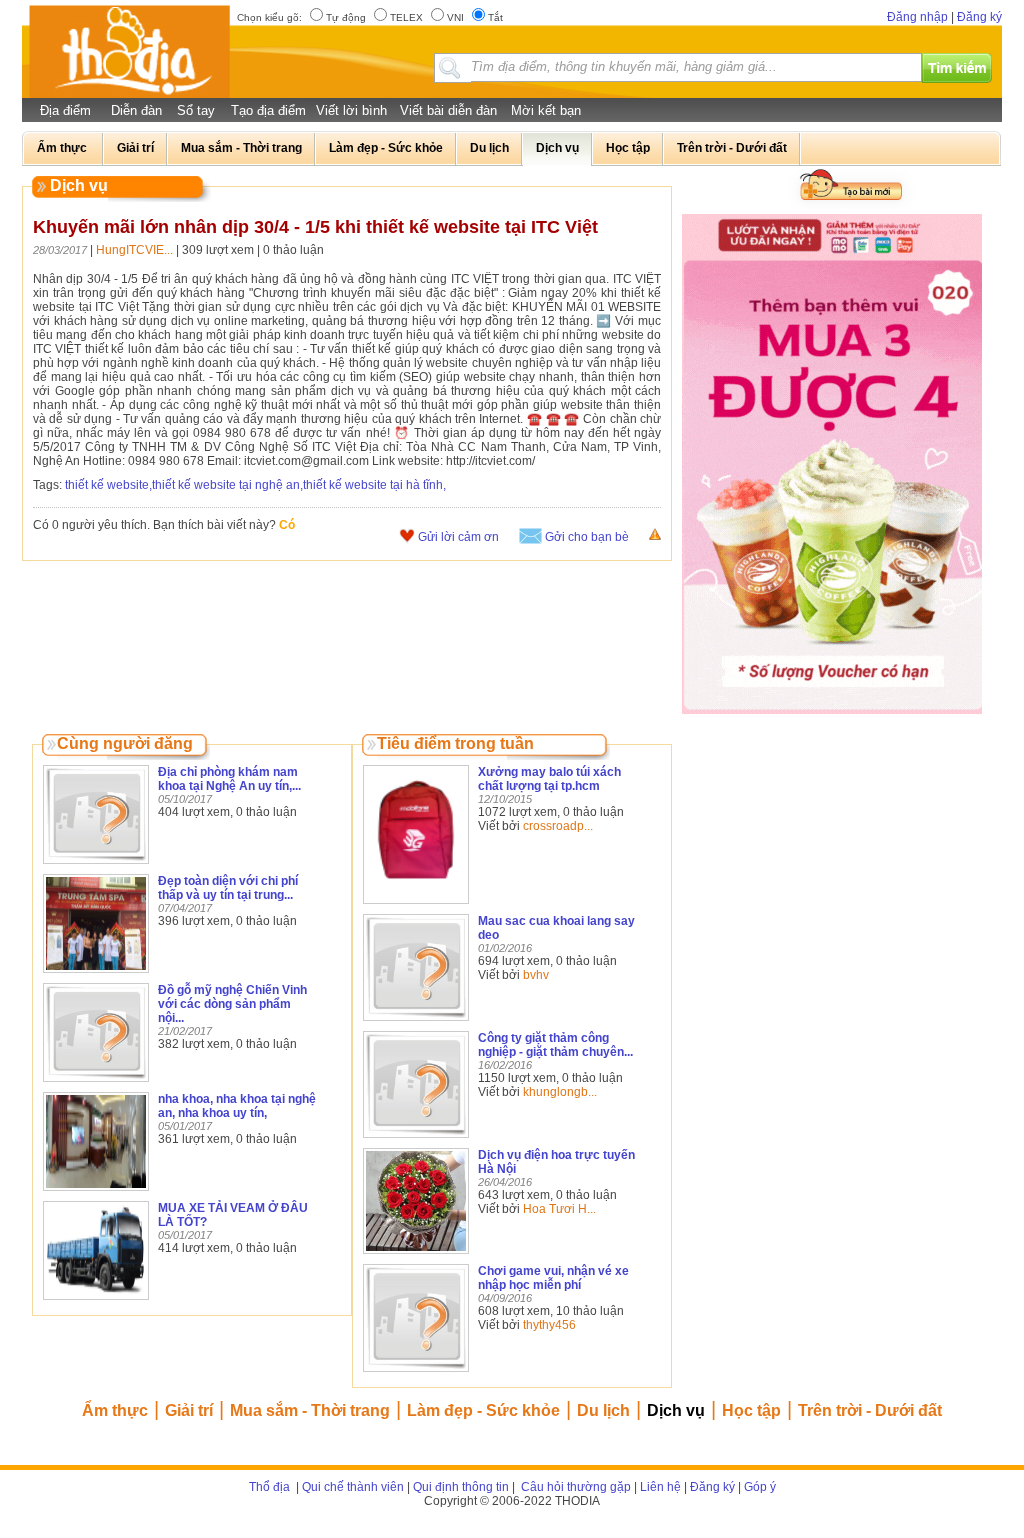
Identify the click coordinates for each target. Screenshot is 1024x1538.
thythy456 (549, 1325)
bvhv (536, 975)
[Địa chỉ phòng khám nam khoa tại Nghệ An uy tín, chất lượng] (96, 865)
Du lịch (603, 1410)
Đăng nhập (917, 17)
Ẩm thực (115, 1410)
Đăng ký (979, 17)
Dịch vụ (676, 1410)
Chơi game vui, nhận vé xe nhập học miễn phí (553, 1278)
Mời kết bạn (546, 110)
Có (287, 525)
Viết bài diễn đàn (448, 110)
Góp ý (760, 1487)
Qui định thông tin (461, 1487)
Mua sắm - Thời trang (310, 1410)
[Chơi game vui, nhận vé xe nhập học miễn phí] (416, 1373)
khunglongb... (560, 1092)
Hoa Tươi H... (559, 1209)
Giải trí (189, 1410)
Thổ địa (269, 1487)
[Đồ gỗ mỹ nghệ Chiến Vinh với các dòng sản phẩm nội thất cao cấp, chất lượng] (96, 1083)
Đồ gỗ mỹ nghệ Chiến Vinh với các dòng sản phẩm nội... (232, 1004)
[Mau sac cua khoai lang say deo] (416, 1022)
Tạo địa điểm (268, 110)
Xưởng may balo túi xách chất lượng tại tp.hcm (549, 779)
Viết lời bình (351, 110)
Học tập (751, 1410)
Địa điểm (65, 110)
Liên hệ (660, 1487)
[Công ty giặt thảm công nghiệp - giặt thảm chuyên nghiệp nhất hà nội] (416, 1139)
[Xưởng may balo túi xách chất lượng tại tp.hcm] (416, 905)
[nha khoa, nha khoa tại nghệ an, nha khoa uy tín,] (96, 1192)
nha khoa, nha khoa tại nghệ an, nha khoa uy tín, (237, 1106)
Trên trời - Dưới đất (870, 1410)
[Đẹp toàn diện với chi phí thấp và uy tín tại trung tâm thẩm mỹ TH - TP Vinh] (96, 974)
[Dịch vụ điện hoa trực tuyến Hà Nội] (416, 1255)
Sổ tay (196, 110)
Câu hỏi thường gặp (574, 1487)
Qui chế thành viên (353, 1487)
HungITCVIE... (134, 250)
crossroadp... (558, 826)
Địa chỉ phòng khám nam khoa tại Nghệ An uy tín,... (229, 779)
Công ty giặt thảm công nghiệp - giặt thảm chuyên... (555, 1045)
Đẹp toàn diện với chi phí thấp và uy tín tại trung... (228, 888)
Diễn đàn (136, 110)
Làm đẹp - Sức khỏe (483, 1410)
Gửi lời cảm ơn (458, 537)
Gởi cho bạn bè (587, 537)
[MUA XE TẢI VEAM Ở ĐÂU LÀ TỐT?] (96, 1301)
